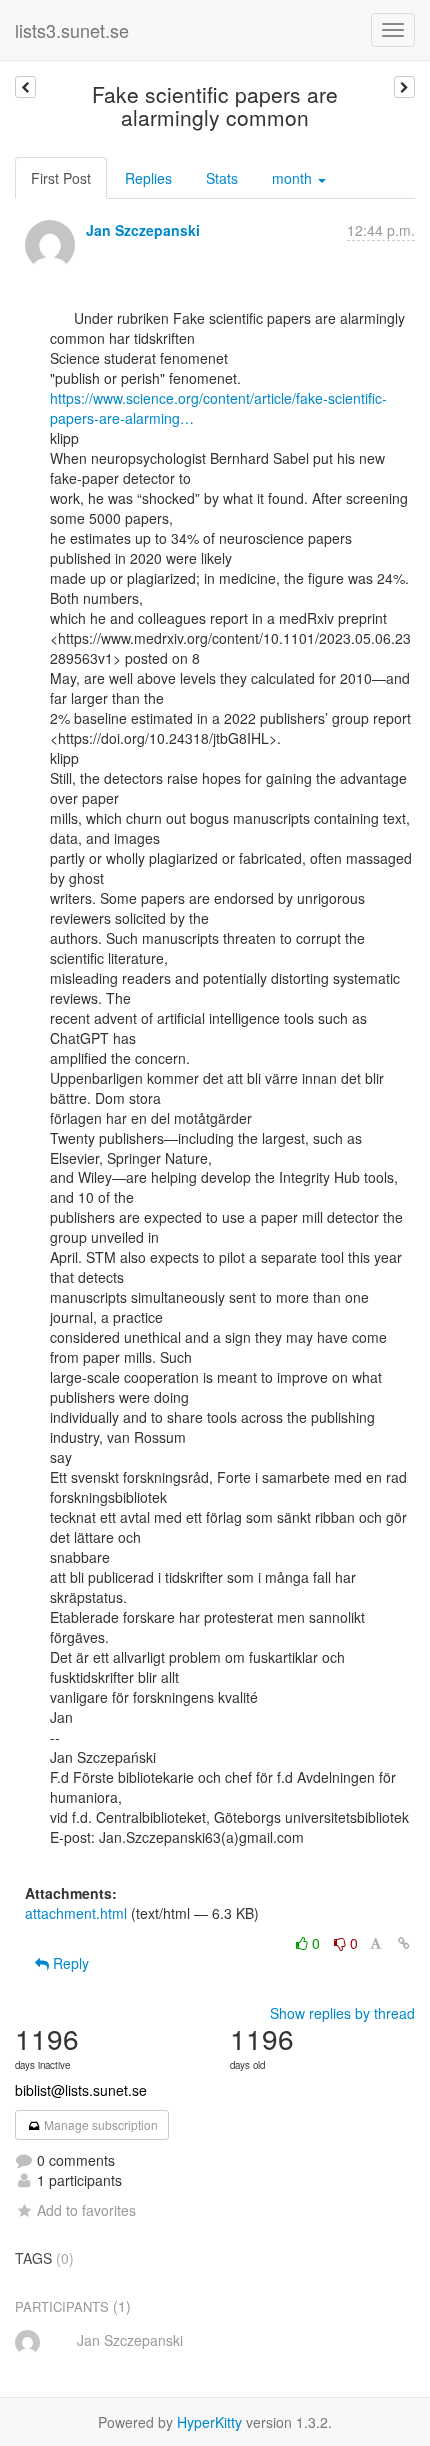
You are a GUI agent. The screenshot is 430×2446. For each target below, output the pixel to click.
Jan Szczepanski (143, 230)
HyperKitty (209, 2422)
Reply (69, 1963)
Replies (148, 178)
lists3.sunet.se (72, 30)
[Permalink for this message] (404, 1943)
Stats (222, 178)
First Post (61, 178)
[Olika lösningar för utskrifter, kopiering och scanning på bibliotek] (404, 87)
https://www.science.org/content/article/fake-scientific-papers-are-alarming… (218, 408)
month (294, 178)
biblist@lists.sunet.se (81, 2090)
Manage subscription (99, 2124)
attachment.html (76, 1913)
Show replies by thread (342, 2013)
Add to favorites (86, 2210)
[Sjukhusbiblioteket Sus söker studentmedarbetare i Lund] (25, 87)
